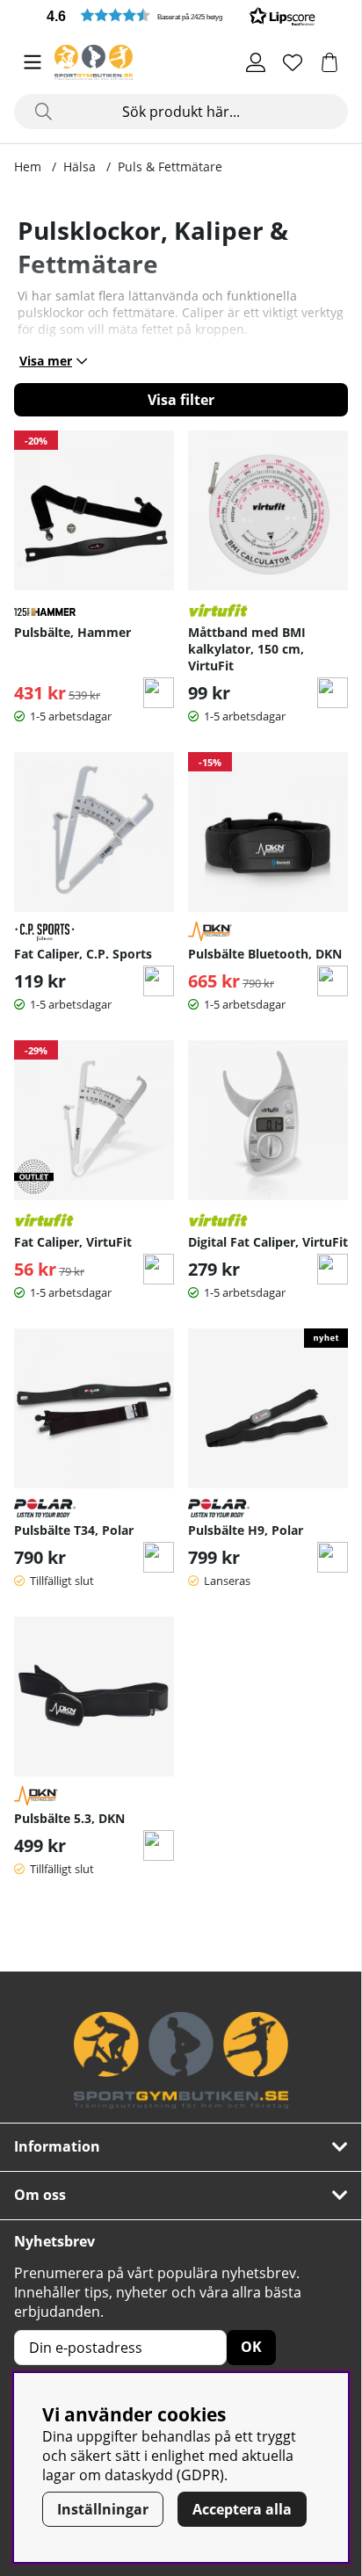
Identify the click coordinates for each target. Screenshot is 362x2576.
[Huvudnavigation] (33, 62)
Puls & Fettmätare (170, 166)
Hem (28, 166)
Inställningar (103, 2509)
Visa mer (46, 361)
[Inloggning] (256, 62)
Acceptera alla (242, 2509)
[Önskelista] (293, 62)
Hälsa (80, 166)
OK (251, 2347)
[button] (181, 15)
